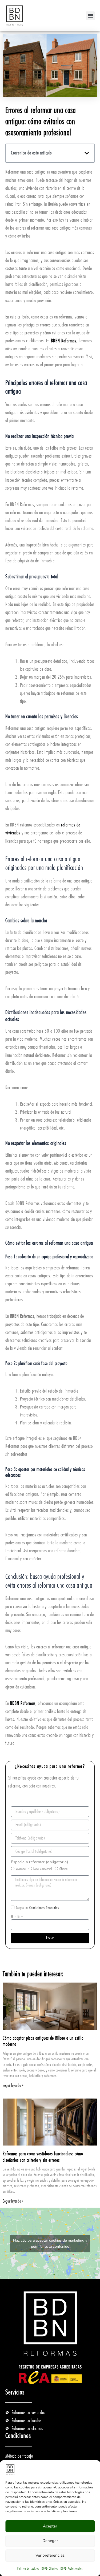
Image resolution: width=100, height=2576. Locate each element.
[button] (90, 16)
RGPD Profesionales (72, 2569)
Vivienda (21, 1869)
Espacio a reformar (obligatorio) (39, 1862)
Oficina (64, 1869)
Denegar (50, 2541)
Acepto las (37, 1908)
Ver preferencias (50, 2555)
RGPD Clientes (50, 2569)
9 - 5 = (17, 1917)
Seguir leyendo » (13, 2086)
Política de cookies (28, 2569)
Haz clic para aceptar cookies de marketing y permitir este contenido (50, 2243)
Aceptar (50, 2526)
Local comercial (43, 1869)
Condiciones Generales (44, 1908)
